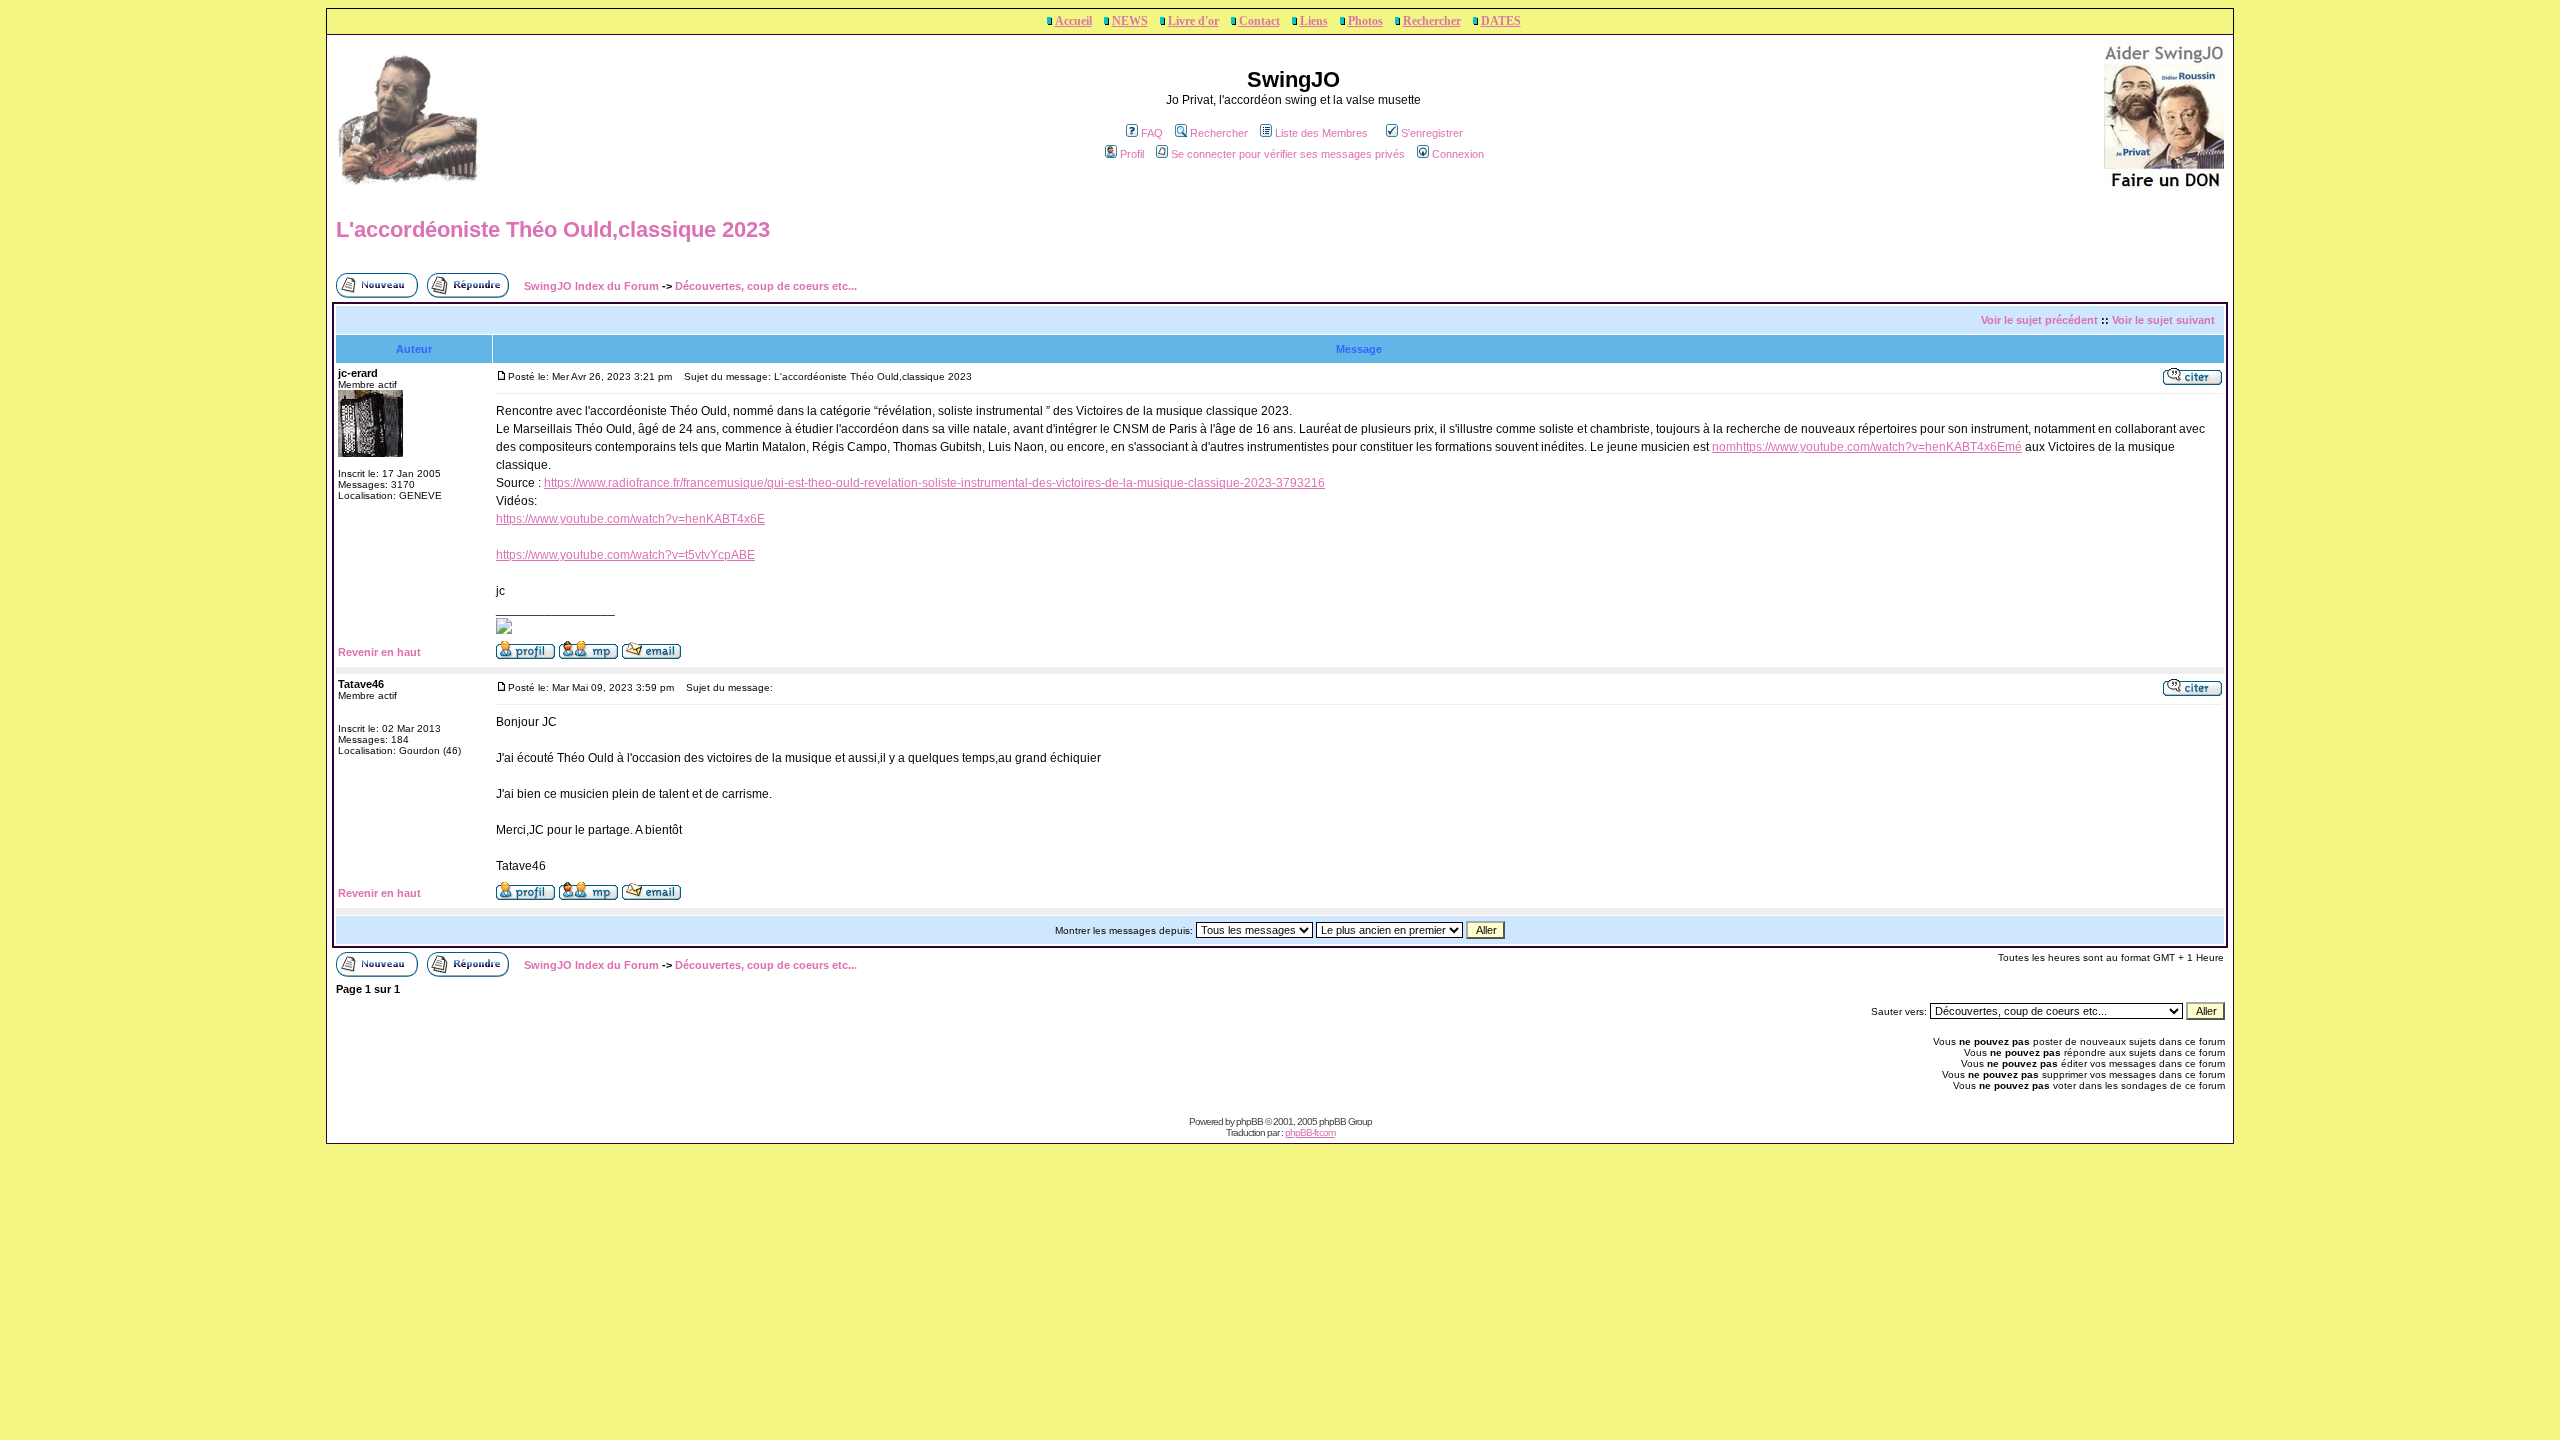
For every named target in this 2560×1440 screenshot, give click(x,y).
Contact (1259, 21)
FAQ (1152, 133)
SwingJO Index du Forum (591, 286)
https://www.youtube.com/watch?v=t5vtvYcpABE (625, 555)
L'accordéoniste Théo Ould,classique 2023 (553, 229)
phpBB (1249, 1121)
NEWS (1130, 21)
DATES (1501, 21)
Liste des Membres (1321, 133)
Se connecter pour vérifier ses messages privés (1288, 154)
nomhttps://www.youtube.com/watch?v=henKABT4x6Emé (1867, 447)
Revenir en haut (379, 652)
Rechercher (1432, 21)
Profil (1132, 154)
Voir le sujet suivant (2163, 320)
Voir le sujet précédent (2039, 320)
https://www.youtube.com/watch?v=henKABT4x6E (630, 519)
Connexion (1458, 154)
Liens (1314, 21)
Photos (1365, 21)
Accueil (1073, 21)
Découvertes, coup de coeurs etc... (766, 286)
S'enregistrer (1432, 133)
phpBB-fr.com (1310, 1132)
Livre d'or (1193, 21)
